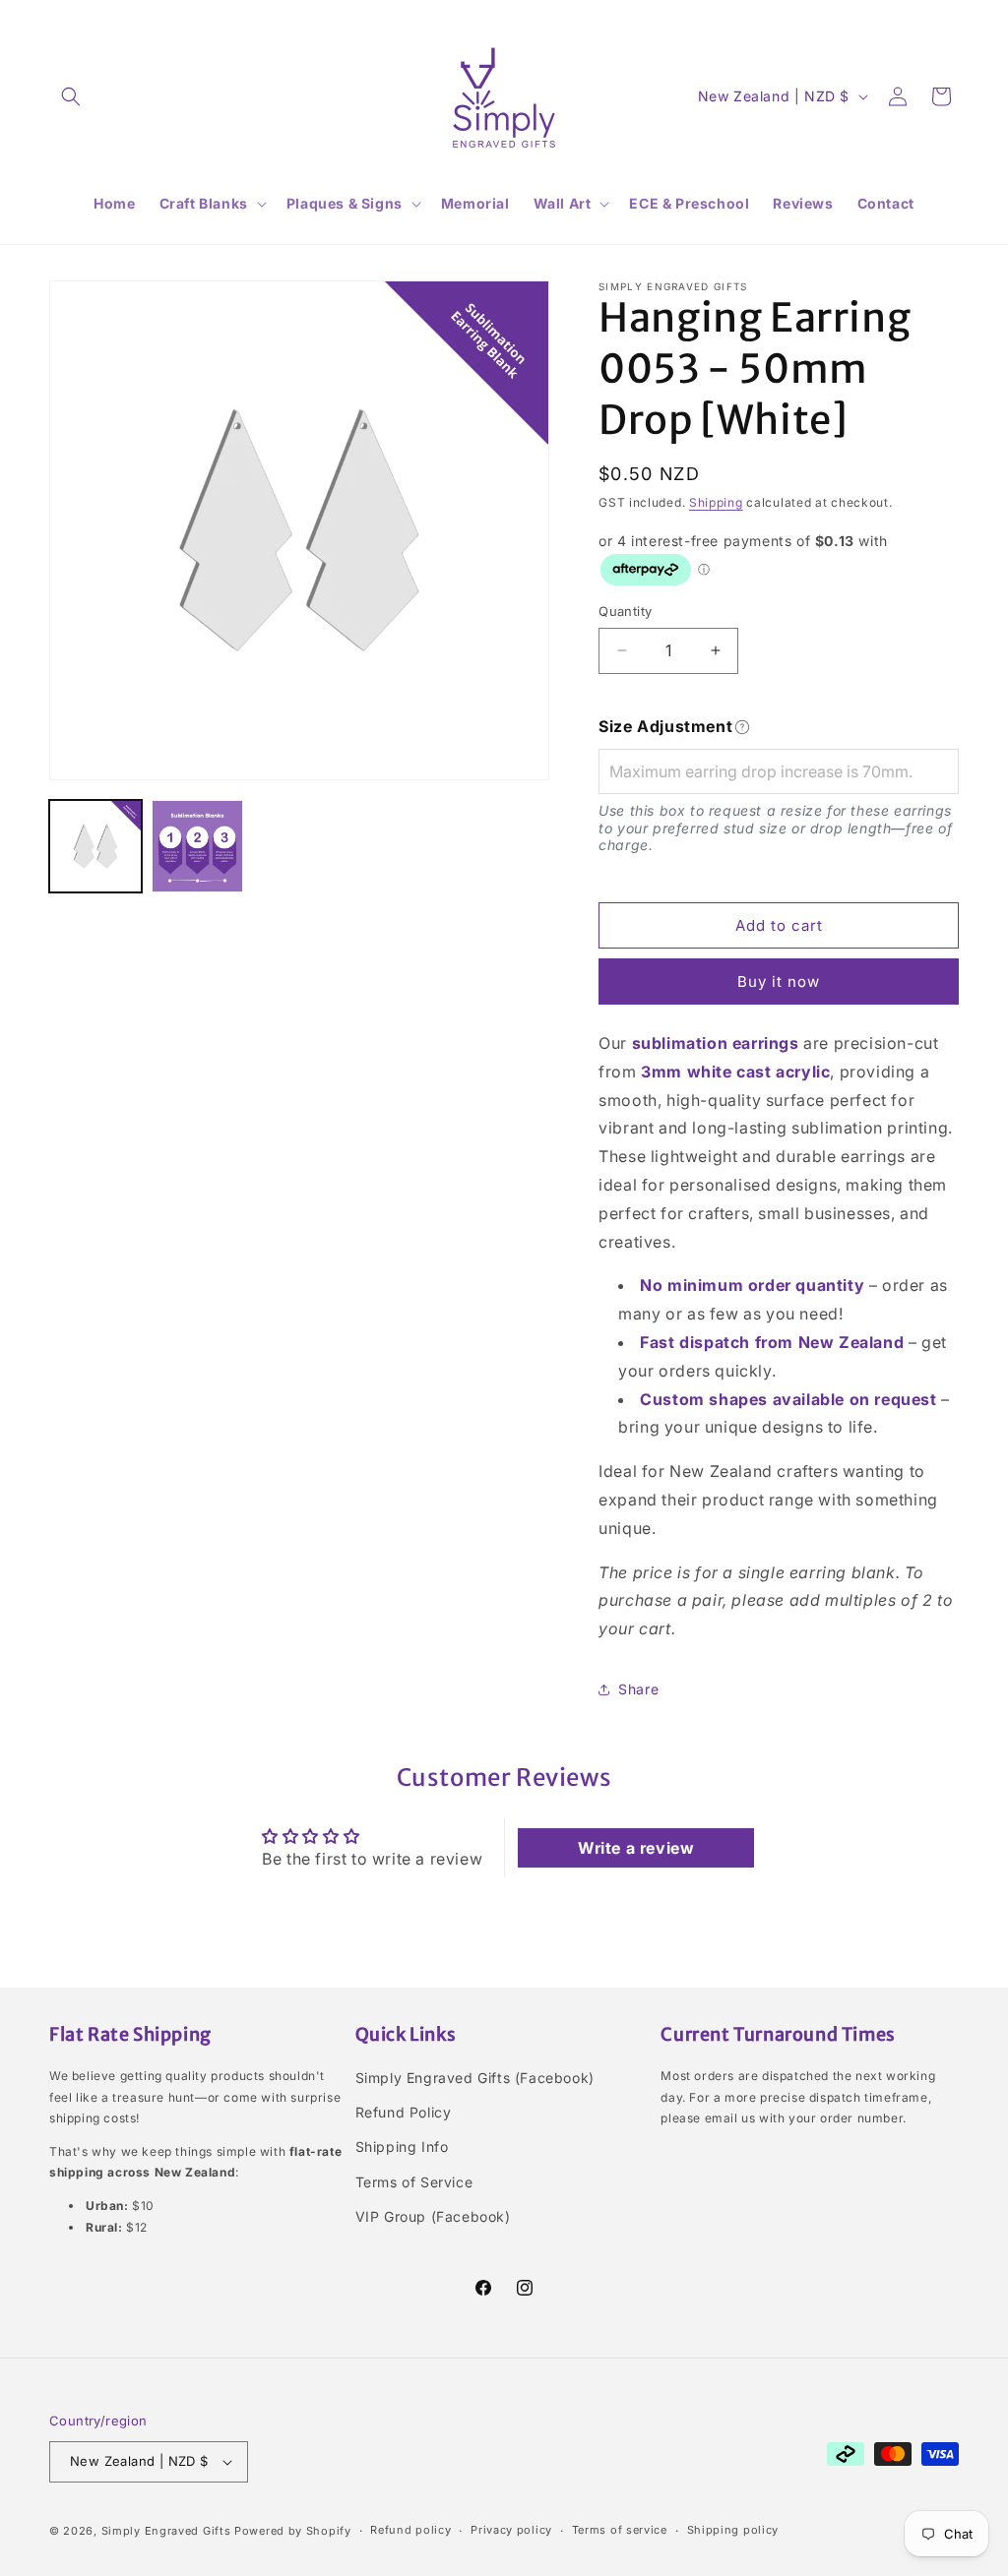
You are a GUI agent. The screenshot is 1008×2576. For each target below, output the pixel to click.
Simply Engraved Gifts (166, 2531)
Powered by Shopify (293, 2531)
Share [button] (638, 1689)
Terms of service (620, 2530)
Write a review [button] (636, 1848)
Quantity (625, 611)
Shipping (716, 502)
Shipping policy (733, 2530)
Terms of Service (414, 2182)
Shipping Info (402, 2147)
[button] (71, 96)
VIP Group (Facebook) (433, 2216)
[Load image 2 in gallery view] (198, 846)
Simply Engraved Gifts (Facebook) (475, 2078)
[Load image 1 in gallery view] (95, 846)
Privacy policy (511, 2530)
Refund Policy (404, 2112)
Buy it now (779, 981)
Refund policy (410, 2530)
